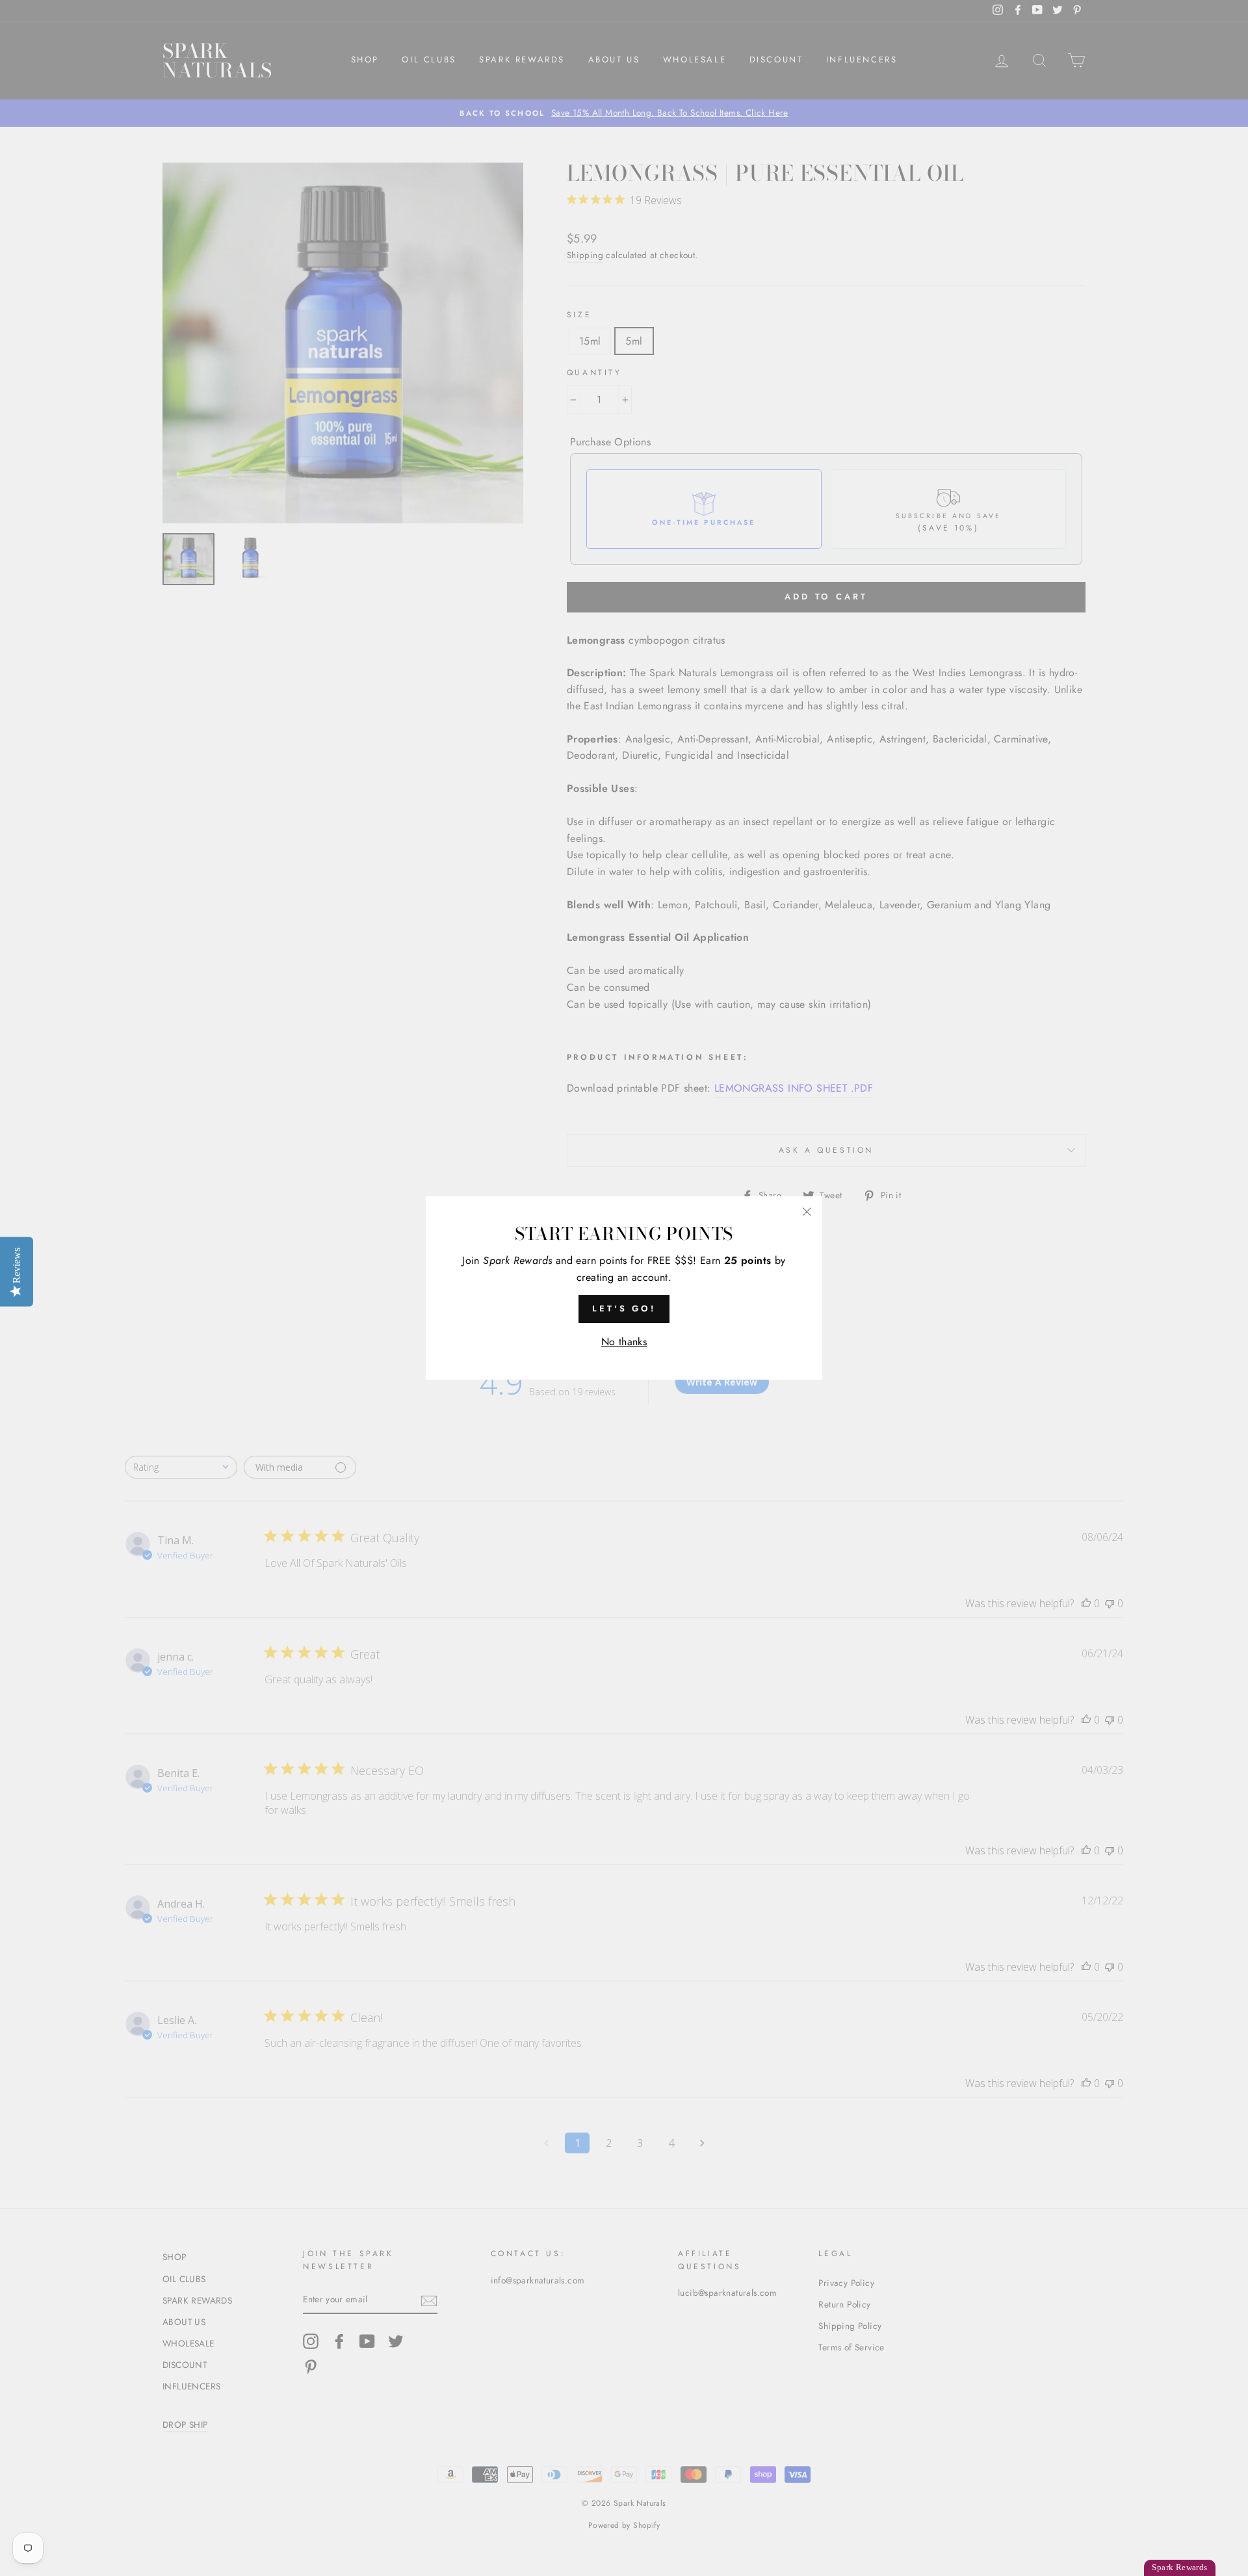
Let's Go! (624, 1308)
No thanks (624, 1342)
